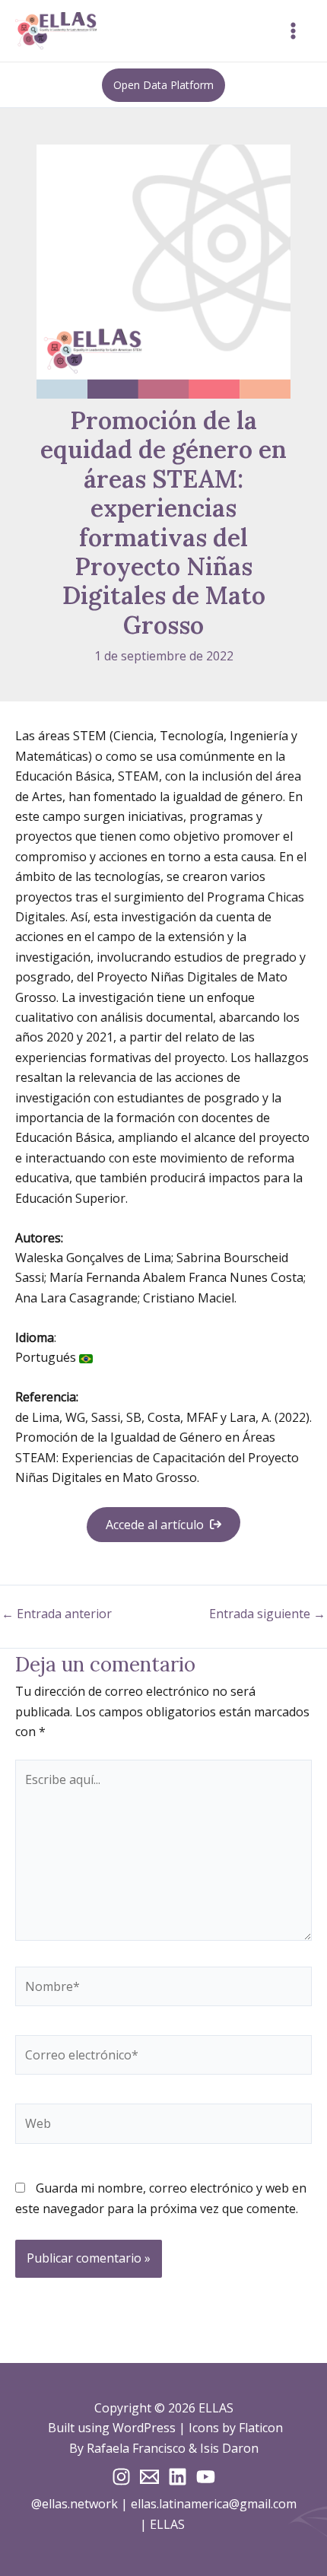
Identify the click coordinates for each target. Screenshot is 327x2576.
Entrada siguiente (267, 1614)
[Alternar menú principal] (293, 31)
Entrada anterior (57, 1614)
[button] (163, 85)
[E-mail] (149, 2477)
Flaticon (261, 2428)
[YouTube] (206, 2477)
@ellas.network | (81, 2504)
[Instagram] (121, 2477)
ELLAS (169, 2524)
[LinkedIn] (178, 2477)
